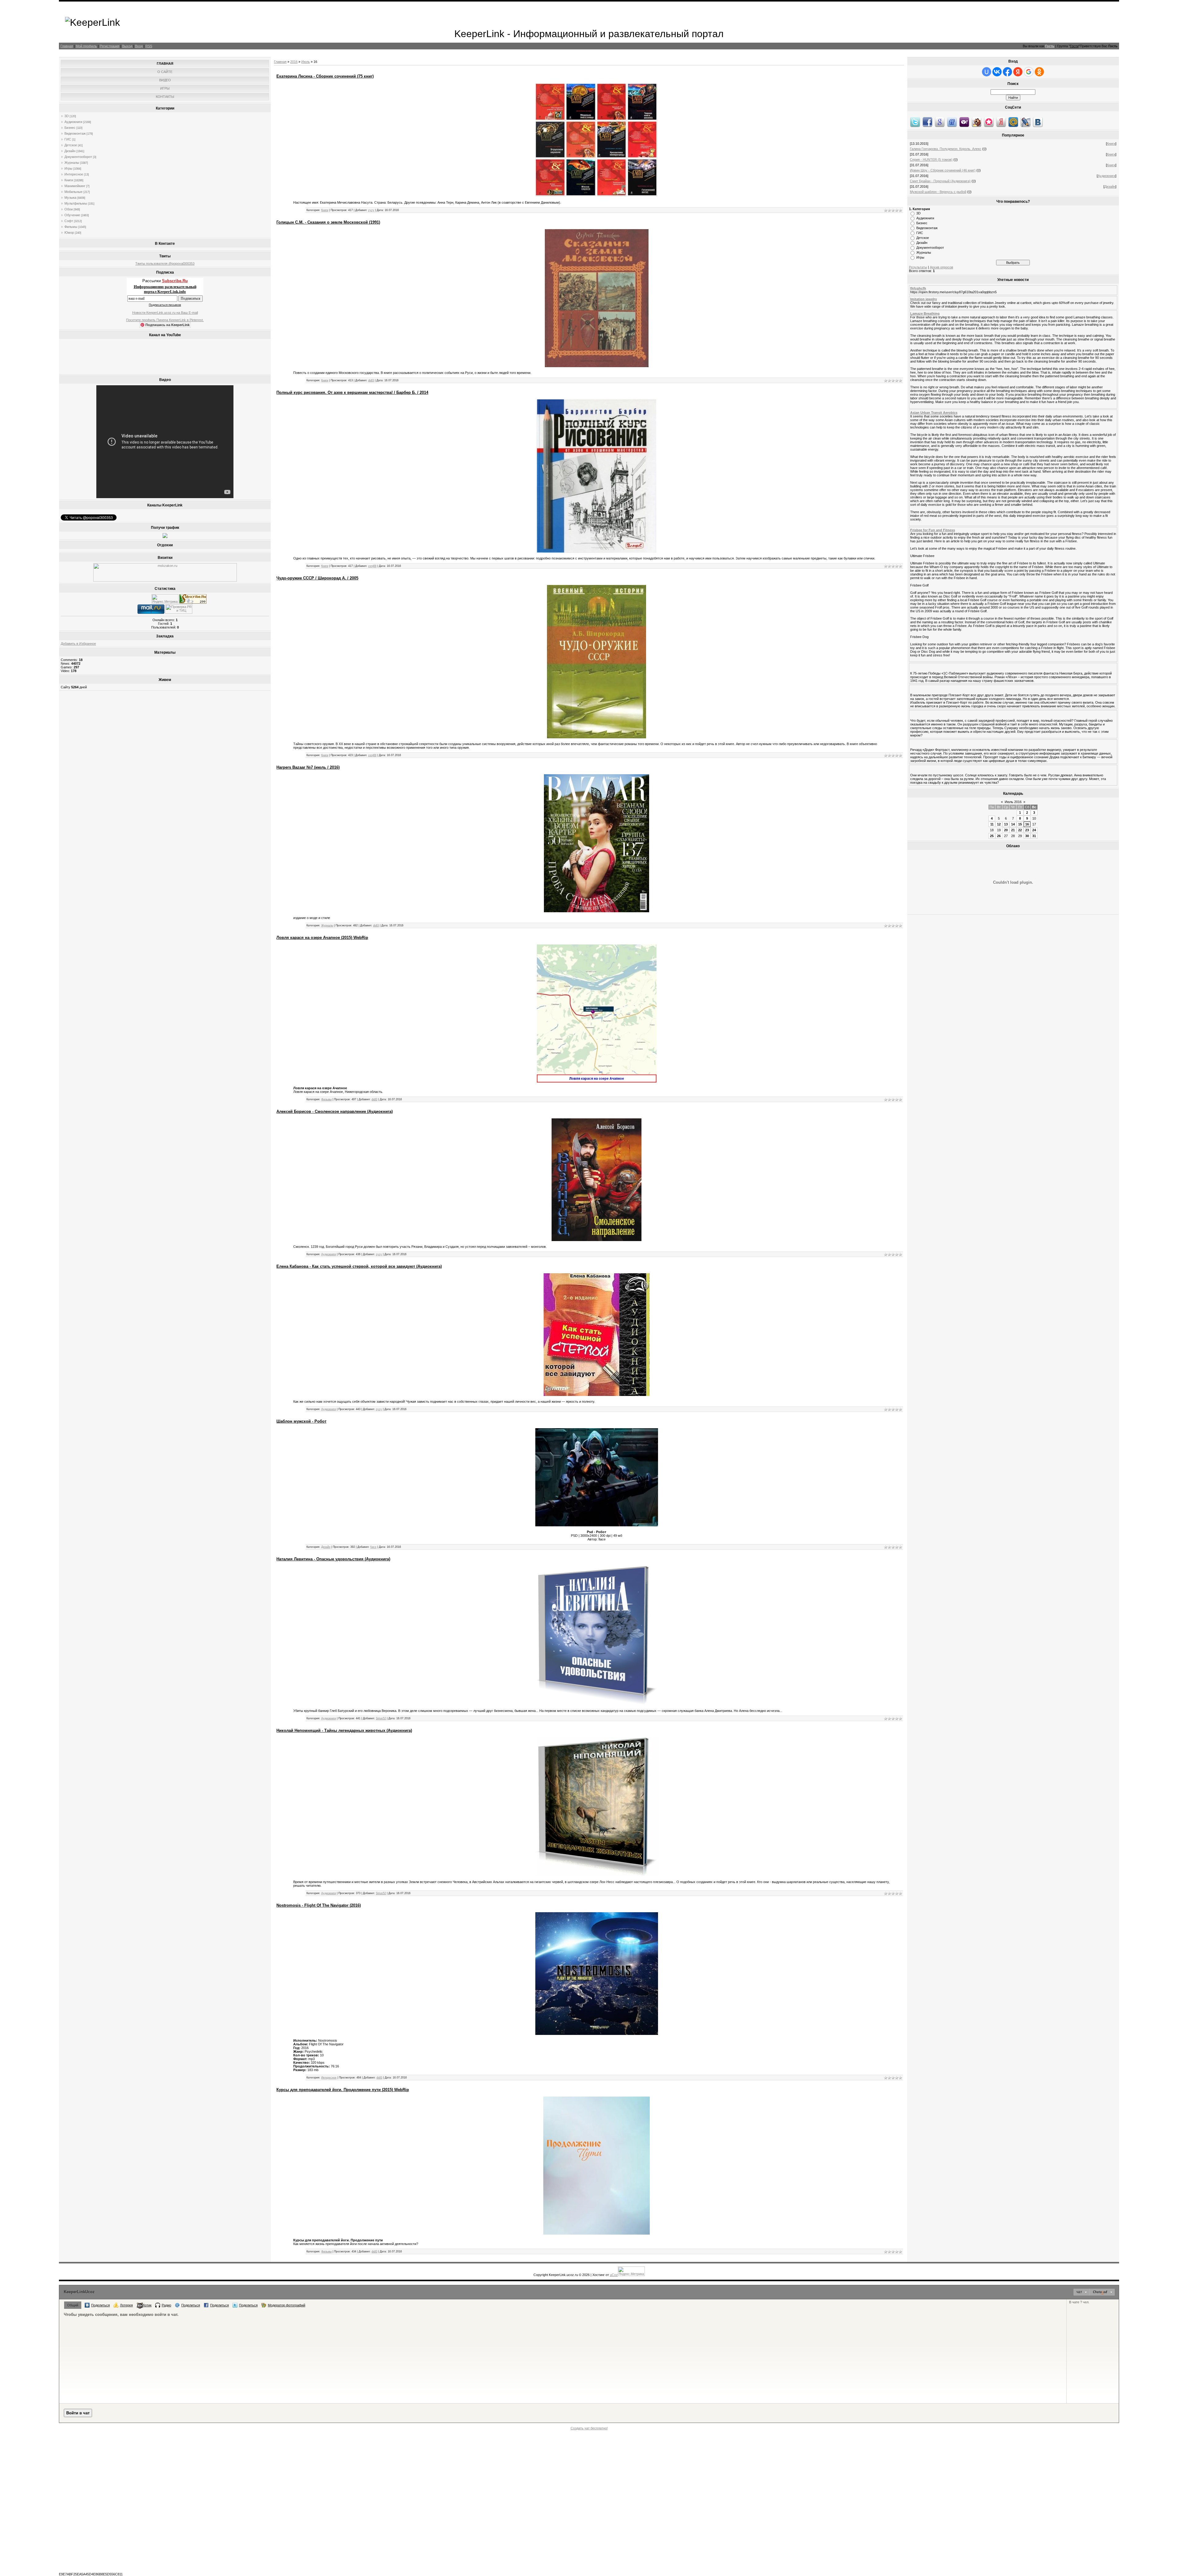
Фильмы (71, 227)
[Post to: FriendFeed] (952, 122)
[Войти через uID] (987, 72)
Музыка (70, 198)
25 (992, 836)
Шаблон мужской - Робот (301, 1421)
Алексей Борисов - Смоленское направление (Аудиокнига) (335, 1111)
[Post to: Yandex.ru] (1001, 122)
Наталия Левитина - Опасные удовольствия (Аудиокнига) (333, 1559)
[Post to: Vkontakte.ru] (1038, 122)
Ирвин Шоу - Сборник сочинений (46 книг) (943, 170)
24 (1034, 830)
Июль (306, 62)
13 (1006, 824)
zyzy (371, 210)
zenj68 (372, 566)
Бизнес (70, 128)
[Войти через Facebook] (1007, 72)
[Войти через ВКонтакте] (997, 72)
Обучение (72, 215)
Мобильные (73, 192)
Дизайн (70, 151)
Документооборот (78, 157)
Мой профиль (86, 46)
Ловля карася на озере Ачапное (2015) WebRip (322, 938)
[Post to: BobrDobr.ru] (976, 122)
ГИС (68, 139)
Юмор (69, 233)
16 (1027, 824)
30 (1027, 836)
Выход (127, 46)
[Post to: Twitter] (915, 122)
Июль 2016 (1013, 802)
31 (1034, 836)
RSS (149, 46)
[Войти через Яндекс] (1018, 72)
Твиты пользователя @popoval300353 (165, 263)
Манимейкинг (75, 186)
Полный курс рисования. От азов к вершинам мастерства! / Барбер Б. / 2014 (352, 392)
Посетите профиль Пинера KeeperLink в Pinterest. (165, 320)
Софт (69, 221)
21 (1013, 830)
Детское (71, 145)
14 (1013, 824)
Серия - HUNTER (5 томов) (931, 160)
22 (1020, 830)
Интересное (74, 174)
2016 (294, 62)
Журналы (72, 163)
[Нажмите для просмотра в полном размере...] (597, 552)
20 (1006, 830)
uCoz (614, 2275)
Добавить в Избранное (78, 644)
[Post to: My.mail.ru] (1013, 122)
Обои (69, 209)
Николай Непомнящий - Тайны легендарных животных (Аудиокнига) (344, 1730)
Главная (67, 46)
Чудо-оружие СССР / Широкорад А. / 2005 (317, 578)
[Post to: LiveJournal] (1026, 122)
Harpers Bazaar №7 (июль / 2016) (308, 767)
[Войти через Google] (1029, 72)
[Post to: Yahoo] (964, 122)
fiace (373, 1547)
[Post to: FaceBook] (927, 122)
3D (67, 116)
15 (1020, 824)
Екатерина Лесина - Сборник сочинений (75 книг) (325, 76)
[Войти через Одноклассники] (1039, 72)
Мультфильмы (76, 203)
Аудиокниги (73, 122)
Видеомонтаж (75, 133)
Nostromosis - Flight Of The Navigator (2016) (319, 1905)
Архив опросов (941, 267)
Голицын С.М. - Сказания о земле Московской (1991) (328, 222)
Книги (69, 180)
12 (999, 824)
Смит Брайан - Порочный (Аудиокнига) (940, 181)
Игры (68, 168)
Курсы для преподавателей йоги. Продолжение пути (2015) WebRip (343, 2090)
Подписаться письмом (165, 305)
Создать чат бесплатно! (589, 2428)
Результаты (918, 267)
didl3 (371, 380)
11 (992, 824)
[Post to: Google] (940, 122)
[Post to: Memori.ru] (989, 122)
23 (1027, 830)
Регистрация (110, 46)
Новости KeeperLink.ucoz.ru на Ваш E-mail (165, 313)
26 (999, 836)
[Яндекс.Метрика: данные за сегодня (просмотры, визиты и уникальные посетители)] (165, 599)
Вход (139, 46)
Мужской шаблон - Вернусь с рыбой (938, 192)
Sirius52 (381, 1718)
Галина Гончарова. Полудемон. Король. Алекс (946, 149)
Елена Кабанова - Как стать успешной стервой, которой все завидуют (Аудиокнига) (359, 1266)
